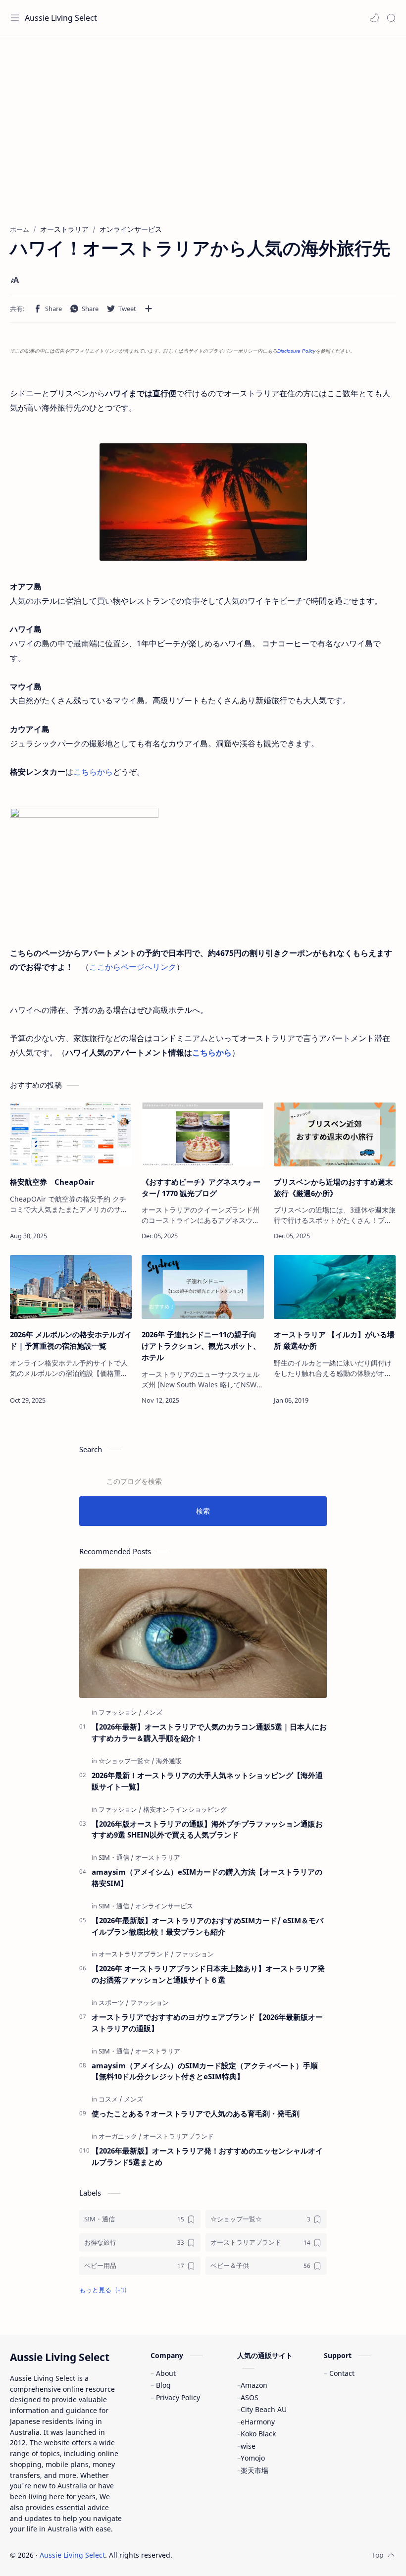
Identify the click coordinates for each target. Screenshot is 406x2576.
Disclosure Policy (296, 351)
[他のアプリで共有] (149, 309)
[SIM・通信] (116, 1857)
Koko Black (258, 2434)
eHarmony (258, 2422)
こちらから (93, 772)
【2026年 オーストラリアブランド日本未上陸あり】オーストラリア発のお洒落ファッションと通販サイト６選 (208, 1974)
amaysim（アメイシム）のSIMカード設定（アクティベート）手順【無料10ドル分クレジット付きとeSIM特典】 (205, 2071)
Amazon (254, 2385)
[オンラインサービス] (164, 1906)
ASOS (250, 2397)
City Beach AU (264, 2409)
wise (248, 2446)
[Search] (391, 18)
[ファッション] (120, 1712)
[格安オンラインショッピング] (185, 1809)
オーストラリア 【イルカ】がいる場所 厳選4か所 (334, 1340)
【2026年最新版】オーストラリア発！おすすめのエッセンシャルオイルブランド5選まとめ (207, 2156)
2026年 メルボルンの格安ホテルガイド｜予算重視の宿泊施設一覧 (71, 1340)
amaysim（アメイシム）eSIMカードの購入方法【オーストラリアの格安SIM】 (207, 1877)
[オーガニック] (120, 2136)
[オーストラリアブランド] (136, 1954)
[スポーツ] (114, 2002)
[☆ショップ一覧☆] (127, 1761)
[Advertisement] (203, 135)
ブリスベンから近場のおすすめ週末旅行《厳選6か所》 (333, 1187)
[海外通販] (169, 1761)
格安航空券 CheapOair (52, 1182)
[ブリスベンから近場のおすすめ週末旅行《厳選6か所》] (335, 1134)
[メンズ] (153, 1712)
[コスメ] (110, 2099)
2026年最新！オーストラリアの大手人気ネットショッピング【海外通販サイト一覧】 (207, 1781)
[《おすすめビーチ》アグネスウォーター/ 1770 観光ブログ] (203, 1134)
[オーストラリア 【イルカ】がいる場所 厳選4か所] (335, 1287)
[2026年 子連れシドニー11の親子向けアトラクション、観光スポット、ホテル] (203, 1287)
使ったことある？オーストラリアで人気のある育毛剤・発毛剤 (196, 2113)
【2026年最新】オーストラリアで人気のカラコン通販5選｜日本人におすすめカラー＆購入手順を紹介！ (209, 1732)
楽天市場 (254, 2470)
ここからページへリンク (133, 967)
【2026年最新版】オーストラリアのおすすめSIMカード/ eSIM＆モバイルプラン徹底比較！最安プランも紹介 (207, 1926)
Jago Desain (239, 2555)
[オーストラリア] (158, 1857)
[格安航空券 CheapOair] (71, 1134)
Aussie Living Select (61, 18)
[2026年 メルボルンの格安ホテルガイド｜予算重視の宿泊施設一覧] (71, 1287)
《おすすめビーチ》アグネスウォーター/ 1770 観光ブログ (201, 1187)
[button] (374, 18)
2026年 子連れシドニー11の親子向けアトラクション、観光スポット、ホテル (201, 1346)
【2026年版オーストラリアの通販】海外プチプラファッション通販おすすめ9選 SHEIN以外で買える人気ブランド (207, 1829)
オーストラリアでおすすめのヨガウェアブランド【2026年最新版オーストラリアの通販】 (207, 2023)
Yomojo (253, 2458)
